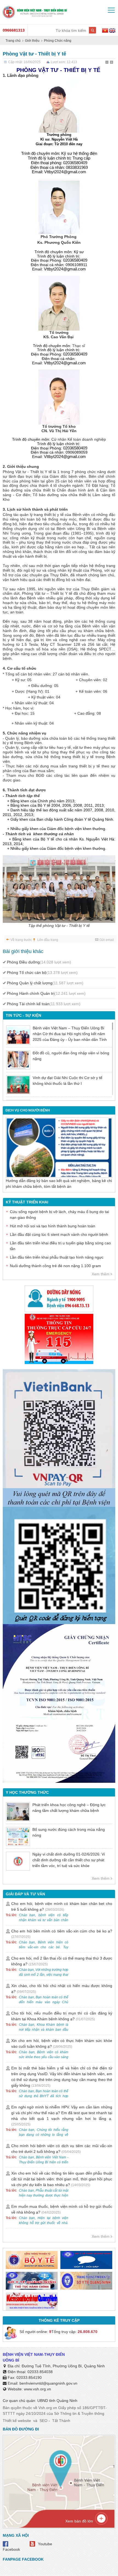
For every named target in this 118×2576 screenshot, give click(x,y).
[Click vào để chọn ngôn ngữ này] (112, 31)
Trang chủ (13, 41)
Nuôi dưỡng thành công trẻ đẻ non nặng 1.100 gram (55, 1266)
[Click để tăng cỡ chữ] (112, 63)
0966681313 (14, 30)
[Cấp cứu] (59, 1339)
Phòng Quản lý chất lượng (45, 983)
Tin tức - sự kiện (23, 1015)
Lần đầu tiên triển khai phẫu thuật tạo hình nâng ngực (57, 1257)
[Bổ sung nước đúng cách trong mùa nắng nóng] (18, 1836)
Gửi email (107, 940)
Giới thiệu (32, 41)
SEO (43, 2421)
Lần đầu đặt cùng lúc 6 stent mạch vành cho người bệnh (59, 1234)
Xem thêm (101, 1274)
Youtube (45, 2544)
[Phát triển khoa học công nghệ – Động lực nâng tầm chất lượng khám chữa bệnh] (18, 1812)
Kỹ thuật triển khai (27, 1202)
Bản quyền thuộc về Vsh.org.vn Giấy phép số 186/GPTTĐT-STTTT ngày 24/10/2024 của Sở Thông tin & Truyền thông (55, 2411)
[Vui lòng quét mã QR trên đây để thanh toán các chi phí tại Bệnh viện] (59, 1436)
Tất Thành (61, 2421)
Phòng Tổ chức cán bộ (42, 973)
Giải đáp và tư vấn (25, 1894)
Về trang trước (21, 940)
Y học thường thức (27, 1792)
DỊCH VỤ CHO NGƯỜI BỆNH (28, 1110)
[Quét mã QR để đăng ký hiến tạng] (59, 1565)
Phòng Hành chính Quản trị (46, 993)
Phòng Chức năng (58, 41)
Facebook (11, 2549)
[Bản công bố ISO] (59, 1703)
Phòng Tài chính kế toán (44, 1004)
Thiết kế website (17, 2421)
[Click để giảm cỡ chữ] (107, 63)
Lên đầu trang (48, 940)
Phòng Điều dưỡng (39, 962)
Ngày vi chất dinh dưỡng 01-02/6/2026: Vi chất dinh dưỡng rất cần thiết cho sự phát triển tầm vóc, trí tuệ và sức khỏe (69, 1860)
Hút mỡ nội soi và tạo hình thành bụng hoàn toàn (53, 1226)
